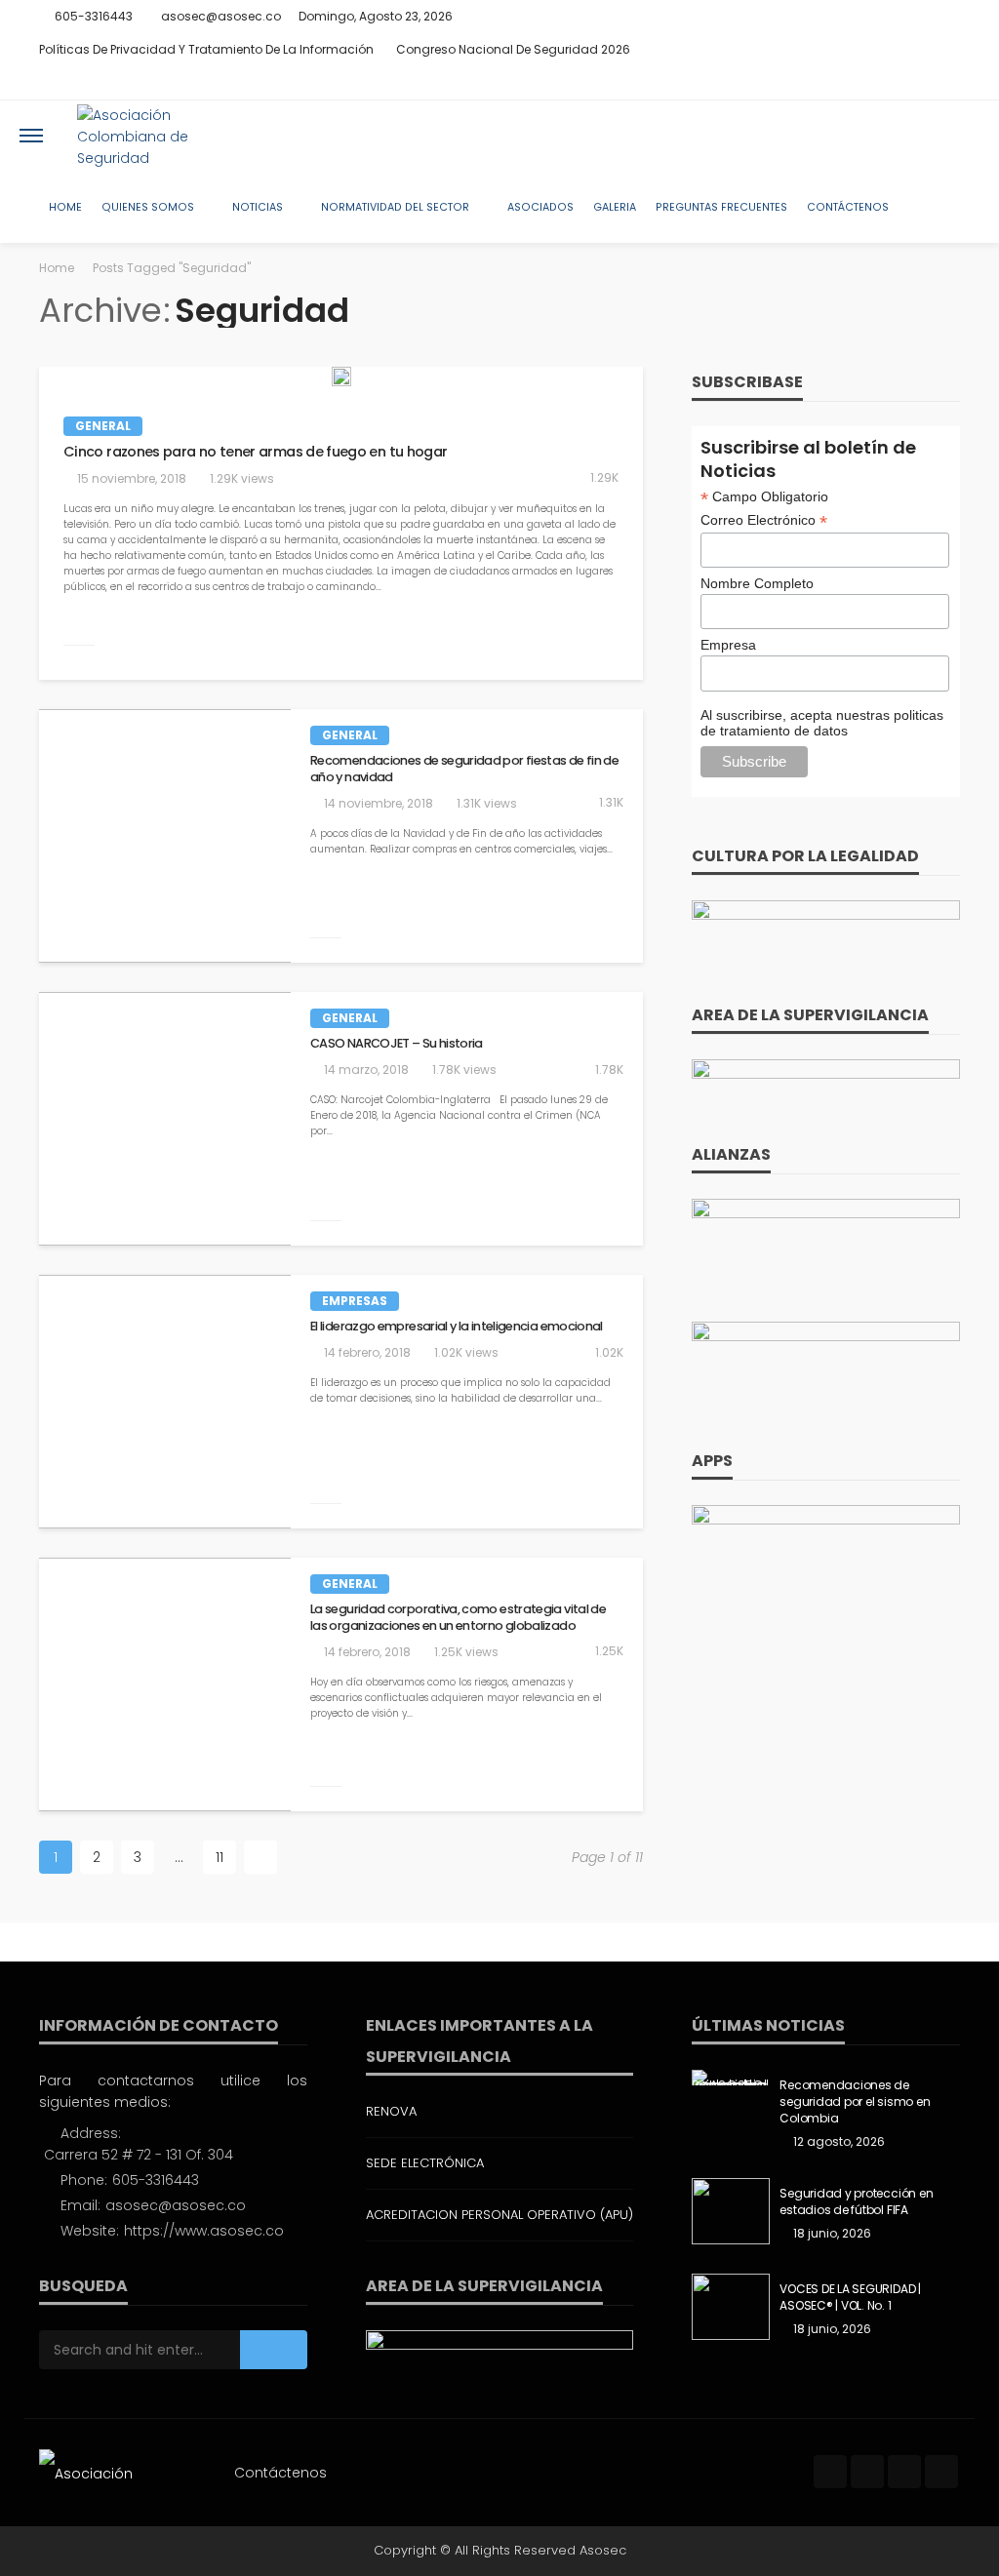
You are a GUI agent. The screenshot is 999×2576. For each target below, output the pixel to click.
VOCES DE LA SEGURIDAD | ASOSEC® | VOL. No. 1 (850, 2298)
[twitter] (897, 83)
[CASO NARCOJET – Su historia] (165, 1126)
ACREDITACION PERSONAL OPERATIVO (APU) (499, 2215)
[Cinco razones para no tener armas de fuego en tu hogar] (341, 376)
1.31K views (487, 803)
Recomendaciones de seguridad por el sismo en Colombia (855, 2102)
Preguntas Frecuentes (721, 207)
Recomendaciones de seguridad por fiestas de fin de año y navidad (464, 769)
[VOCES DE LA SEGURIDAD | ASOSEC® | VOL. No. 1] (731, 2307)
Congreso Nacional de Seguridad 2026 (513, 49)
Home (65, 207)
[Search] (963, 136)
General (103, 426)
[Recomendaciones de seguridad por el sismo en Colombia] (731, 2078)
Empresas (355, 1301)
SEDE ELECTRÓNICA (425, 2163)
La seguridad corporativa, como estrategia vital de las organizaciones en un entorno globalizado (458, 1618)
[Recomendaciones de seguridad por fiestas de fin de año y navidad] (165, 843)
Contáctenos (848, 207)
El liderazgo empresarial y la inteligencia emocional (457, 1327)
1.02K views (466, 1352)
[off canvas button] (31, 136)
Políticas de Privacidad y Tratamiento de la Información (206, 49)
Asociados (540, 207)
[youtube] (947, 83)
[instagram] (922, 83)
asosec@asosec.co (176, 2205)
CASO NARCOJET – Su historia (397, 1044)
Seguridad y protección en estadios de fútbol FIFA (856, 2202)
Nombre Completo (757, 583)
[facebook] (871, 83)
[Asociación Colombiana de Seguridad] (160, 136)
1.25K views (466, 1652)
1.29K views (242, 478)
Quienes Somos (148, 207)
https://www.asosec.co (204, 2231)
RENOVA (391, 2111)
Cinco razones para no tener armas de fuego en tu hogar (255, 452)
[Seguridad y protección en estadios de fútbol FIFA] (731, 2211)
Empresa (728, 645)
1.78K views (464, 1070)
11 (220, 1857)
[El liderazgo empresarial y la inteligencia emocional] (165, 1409)
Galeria (615, 207)
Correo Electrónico (764, 520)
